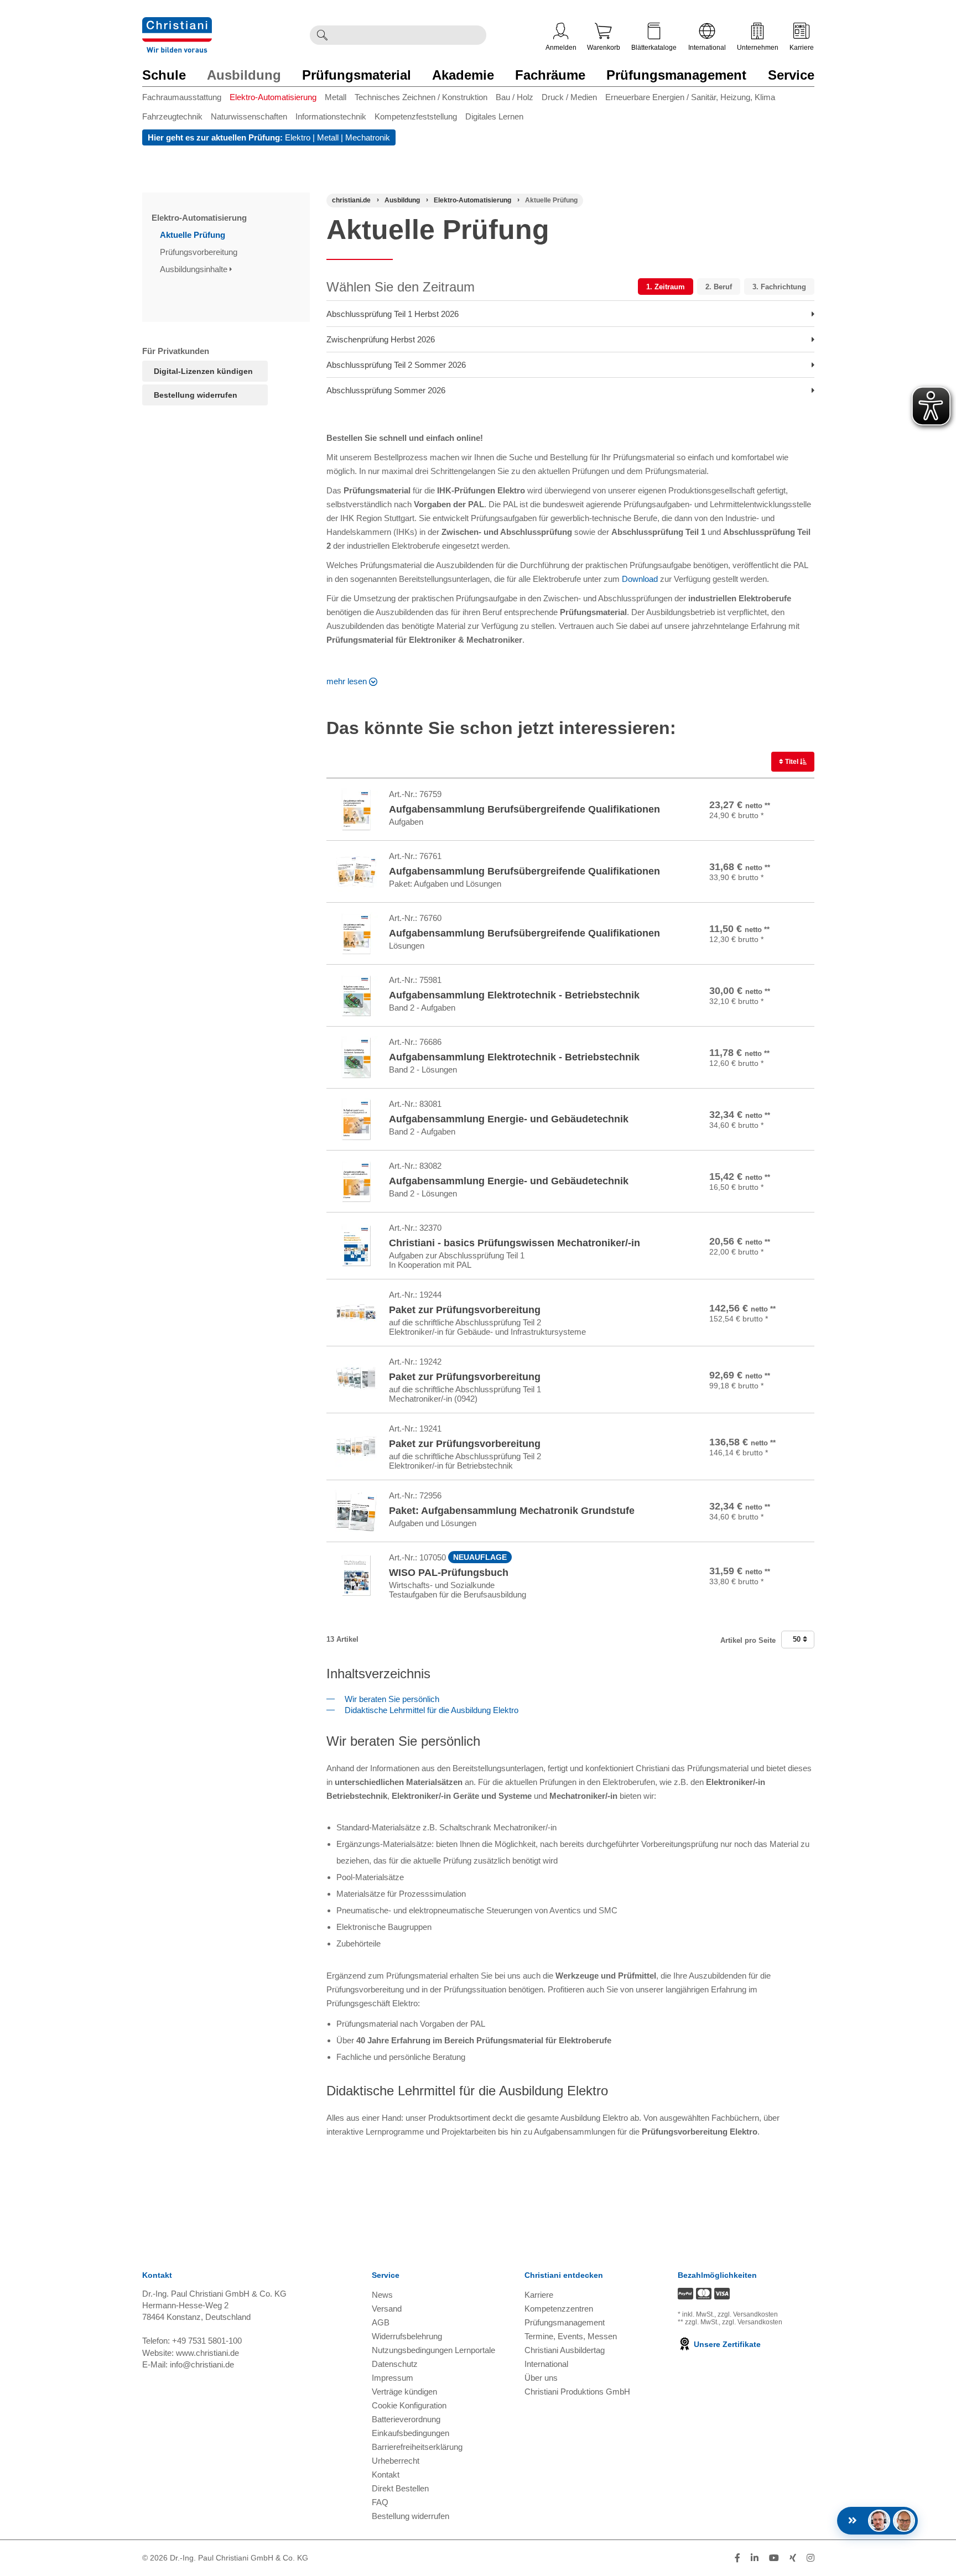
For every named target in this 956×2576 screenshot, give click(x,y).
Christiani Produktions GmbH (577, 2392)
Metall (336, 97)
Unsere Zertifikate (726, 2344)
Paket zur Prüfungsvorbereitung (465, 1310)
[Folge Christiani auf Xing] (793, 2558)
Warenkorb (604, 48)
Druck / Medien (569, 97)
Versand (387, 2309)
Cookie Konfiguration (409, 2405)
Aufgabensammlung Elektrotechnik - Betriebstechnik (514, 995)
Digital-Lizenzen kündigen (203, 371)
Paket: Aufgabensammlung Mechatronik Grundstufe (512, 1511)
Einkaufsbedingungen (411, 2433)
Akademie (463, 75)
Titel (792, 762)
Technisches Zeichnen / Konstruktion (421, 97)
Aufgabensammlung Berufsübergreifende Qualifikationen (524, 809)
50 (798, 1639)
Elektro (298, 137)
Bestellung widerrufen (196, 395)
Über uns (541, 2378)
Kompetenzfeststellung (416, 116)
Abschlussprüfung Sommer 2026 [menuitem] (386, 390)
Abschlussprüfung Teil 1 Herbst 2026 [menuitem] (393, 314)
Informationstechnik (331, 116)
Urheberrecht (396, 2461)
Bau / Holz (515, 97)
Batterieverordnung (406, 2419)
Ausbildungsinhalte (195, 269)
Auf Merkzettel (775, 825)
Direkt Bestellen (400, 2488)
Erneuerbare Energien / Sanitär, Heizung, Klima (690, 97)
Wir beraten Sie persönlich (390, 1699)
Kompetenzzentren (559, 2309)
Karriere (802, 48)
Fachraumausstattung (182, 97)
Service (791, 75)
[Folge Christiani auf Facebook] (737, 2558)
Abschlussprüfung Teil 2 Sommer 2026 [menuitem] (396, 365)
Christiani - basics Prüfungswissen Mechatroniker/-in (515, 1243)
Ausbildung (244, 75)
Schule (164, 75)
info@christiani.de (202, 2364)
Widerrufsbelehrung (407, 2336)
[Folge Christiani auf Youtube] (774, 2558)
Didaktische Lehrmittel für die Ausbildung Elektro (429, 1710)
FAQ (380, 2502)
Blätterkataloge (654, 48)
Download (640, 579)
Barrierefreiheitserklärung (417, 2447)
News (382, 2295)
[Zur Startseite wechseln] (177, 24)
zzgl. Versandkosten (748, 2314)
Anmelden (561, 48)
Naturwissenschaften (249, 116)
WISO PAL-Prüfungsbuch (449, 1573)
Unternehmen (758, 48)
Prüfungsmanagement (676, 75)
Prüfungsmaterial (357, 75)
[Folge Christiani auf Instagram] (810, 2558)
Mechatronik (368, 137)
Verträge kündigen (404, 2392)
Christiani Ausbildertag (565, 2350)
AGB (381, 2322)
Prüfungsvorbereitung (200, 252)
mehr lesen (347, 681)
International (707, 48)
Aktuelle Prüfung (194, 235)
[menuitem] (186, 99)
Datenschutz (395, 2364)
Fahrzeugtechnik (172, 116)
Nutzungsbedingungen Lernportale (433, 2350)
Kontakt (386, 2474)
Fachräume (550, 75)
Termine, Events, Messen (571, 2336)
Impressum (393, 2378)
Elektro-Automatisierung (273, 97)
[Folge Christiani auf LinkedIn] (755, 2558)
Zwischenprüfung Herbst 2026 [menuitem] (381, 339)
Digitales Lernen (494, 116)
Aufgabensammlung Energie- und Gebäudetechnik (509, 1119)
